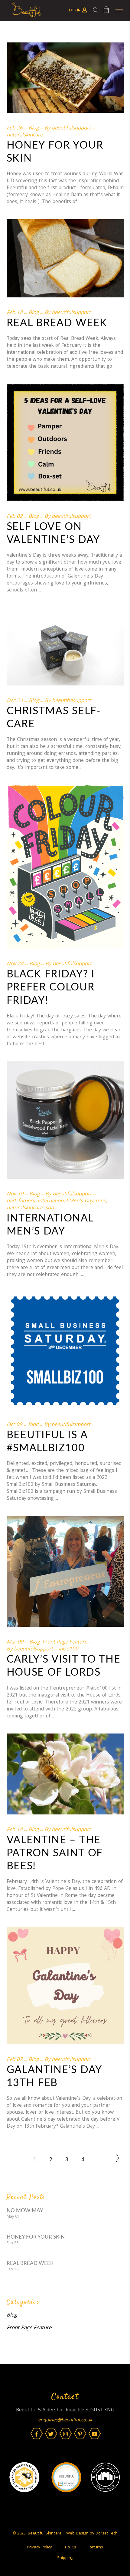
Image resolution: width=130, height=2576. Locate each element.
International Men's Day (65, 1201)
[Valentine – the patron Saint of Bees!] (65, 1774)
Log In (75, 10)
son (50, 1208)
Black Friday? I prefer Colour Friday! (51, 987)
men (101, 1201)
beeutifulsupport (71, 128)
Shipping (65, 2558)
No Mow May (25, 2211)
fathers (26, 1201)
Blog (34, 128)
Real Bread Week (57, 323)
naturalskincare (25, 135)
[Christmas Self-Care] (65, 647)
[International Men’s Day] (65, 1120)
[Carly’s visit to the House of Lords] (65, 1571)
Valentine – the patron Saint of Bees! (55, 1853)
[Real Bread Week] (65, 258)
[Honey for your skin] (65, 78)
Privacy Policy (39, 2548)
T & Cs (70, 2548)
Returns (96, 2548)
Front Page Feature (65, 1642)
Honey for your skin (36, 2237)
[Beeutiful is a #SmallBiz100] (65, 1351)
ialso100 (68, 1649)
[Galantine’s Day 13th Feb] (65, 1986)
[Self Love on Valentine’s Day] (65, 442)
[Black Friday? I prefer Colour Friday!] (65, 867)
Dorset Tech (107, 2534)
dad (11, 1201)
